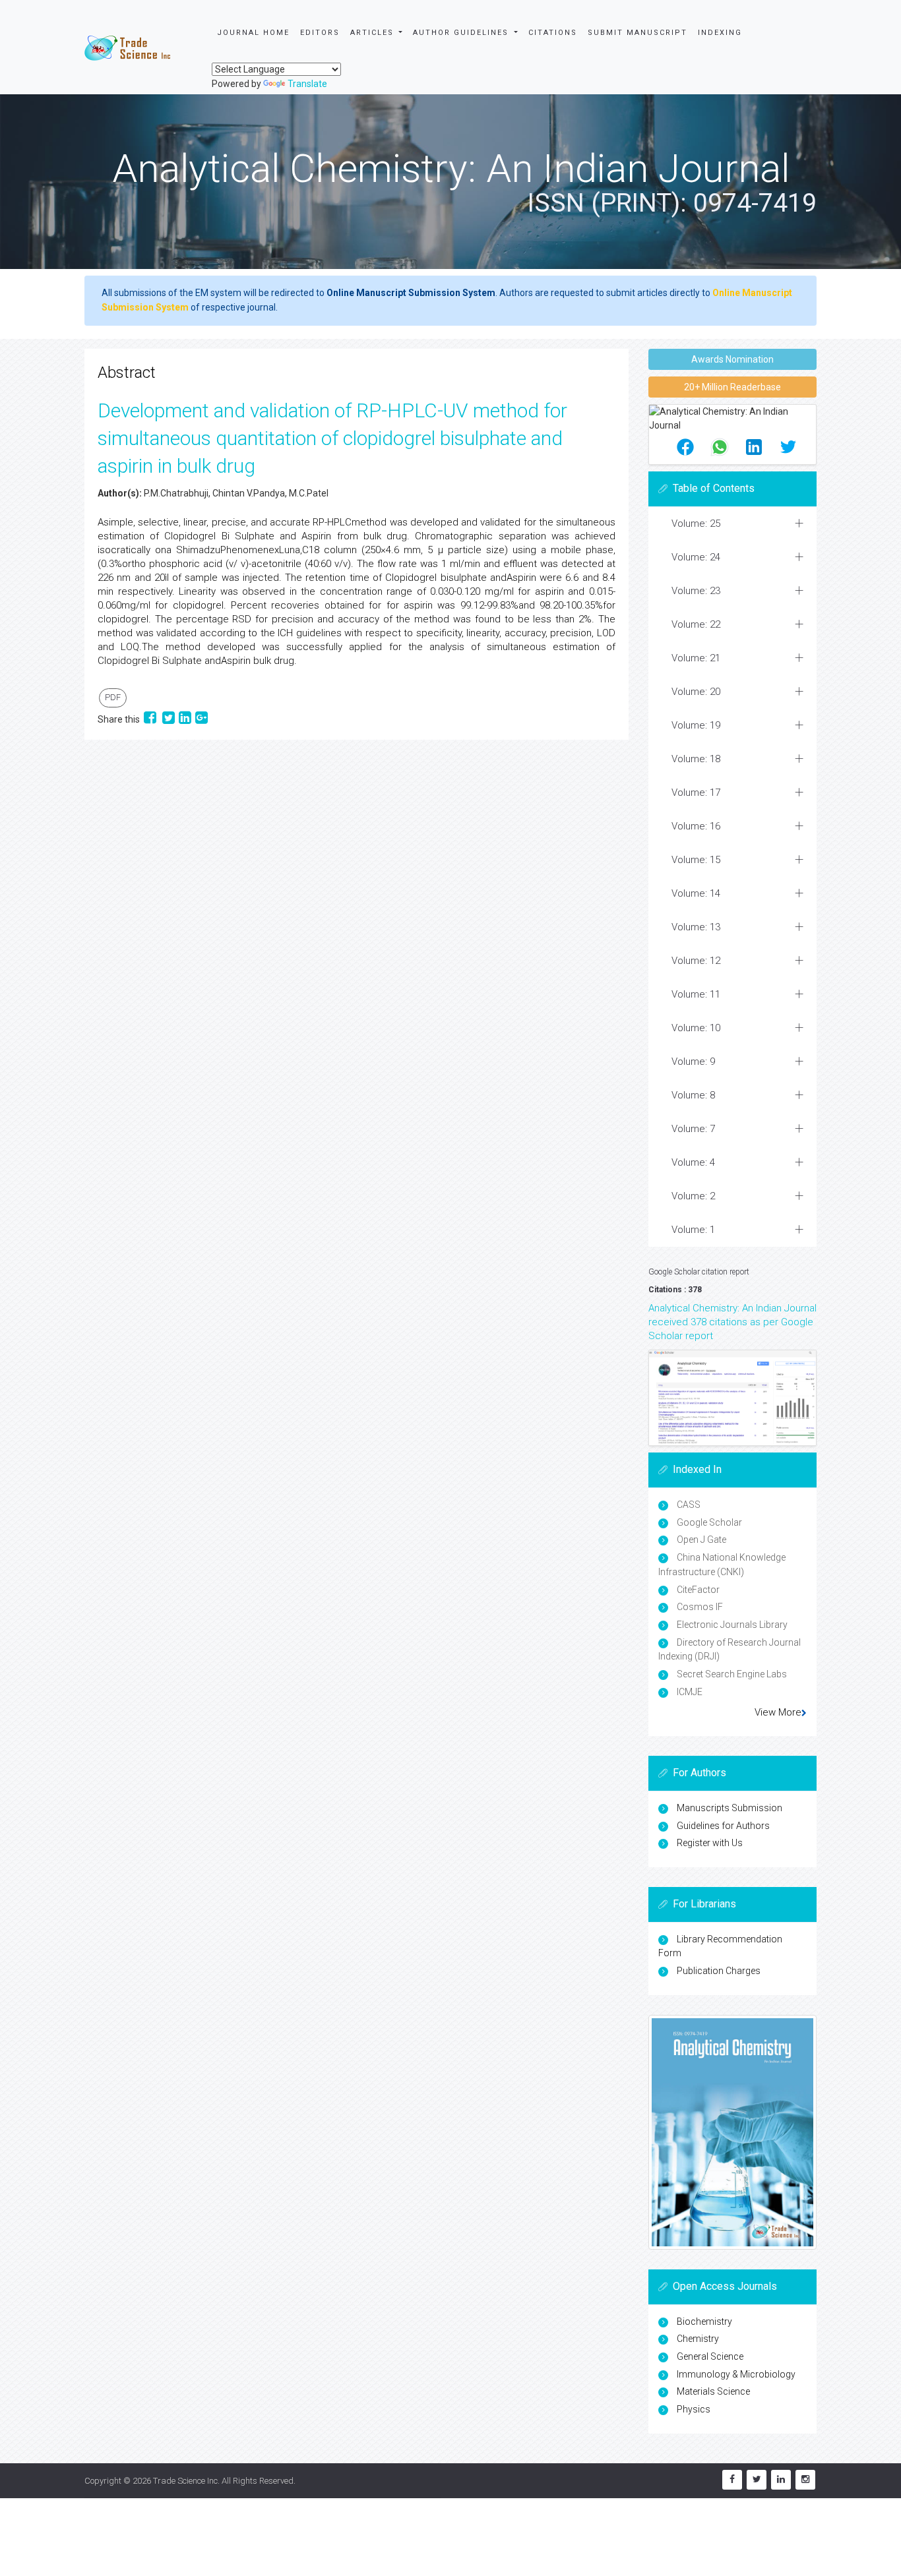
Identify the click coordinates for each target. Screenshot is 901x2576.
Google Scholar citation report (699, 1272)
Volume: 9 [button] (693, 1062)
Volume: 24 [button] (696, 557)
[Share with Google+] (202, 719)
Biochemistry (704, 2321)
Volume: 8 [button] (693, 1095)
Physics (694, 2409)
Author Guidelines (462, 33)
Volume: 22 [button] (696, 624)
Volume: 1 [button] (693, 1230)
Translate (307, 84)
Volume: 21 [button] (696, 658)
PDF (113, 697)
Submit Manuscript (637, 33)
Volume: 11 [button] (696, 994)
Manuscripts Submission (730, 1808)
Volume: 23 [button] (696, 591)
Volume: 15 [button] (696, 860)
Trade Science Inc (185, 2481)
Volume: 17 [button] (696, 793)
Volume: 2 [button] (693, 1196)
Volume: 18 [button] (696, 759)
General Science (710, 2356)
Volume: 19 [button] (696, 725)
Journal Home (253, 33)
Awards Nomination (732, 359)
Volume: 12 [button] (696, 961)
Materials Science (713, 2391)
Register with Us (710, 1843)
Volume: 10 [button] (696, 1028)
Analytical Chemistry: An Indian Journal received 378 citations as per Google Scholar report (732, 1322)
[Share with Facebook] (151, 719)
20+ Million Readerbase (732, 387)
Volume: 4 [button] (693, 1162)
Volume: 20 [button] (696, 692)
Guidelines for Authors (723, 1826)
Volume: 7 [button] (693, 1129)
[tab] (732, 524)
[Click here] (732, 1398)
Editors (320, 33)
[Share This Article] (685, 447)
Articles (374, 33)
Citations (553, 33)
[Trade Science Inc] (127, 47)
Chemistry (698, 2339)
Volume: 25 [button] (696, 524)
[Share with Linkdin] (185, 719)
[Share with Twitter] (169, 719)
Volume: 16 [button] (696, 826)
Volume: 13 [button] (696, 927)
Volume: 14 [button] (696, 893)
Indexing (720, 33)
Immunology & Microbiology (736, 2374)
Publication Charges (719, 1971)
